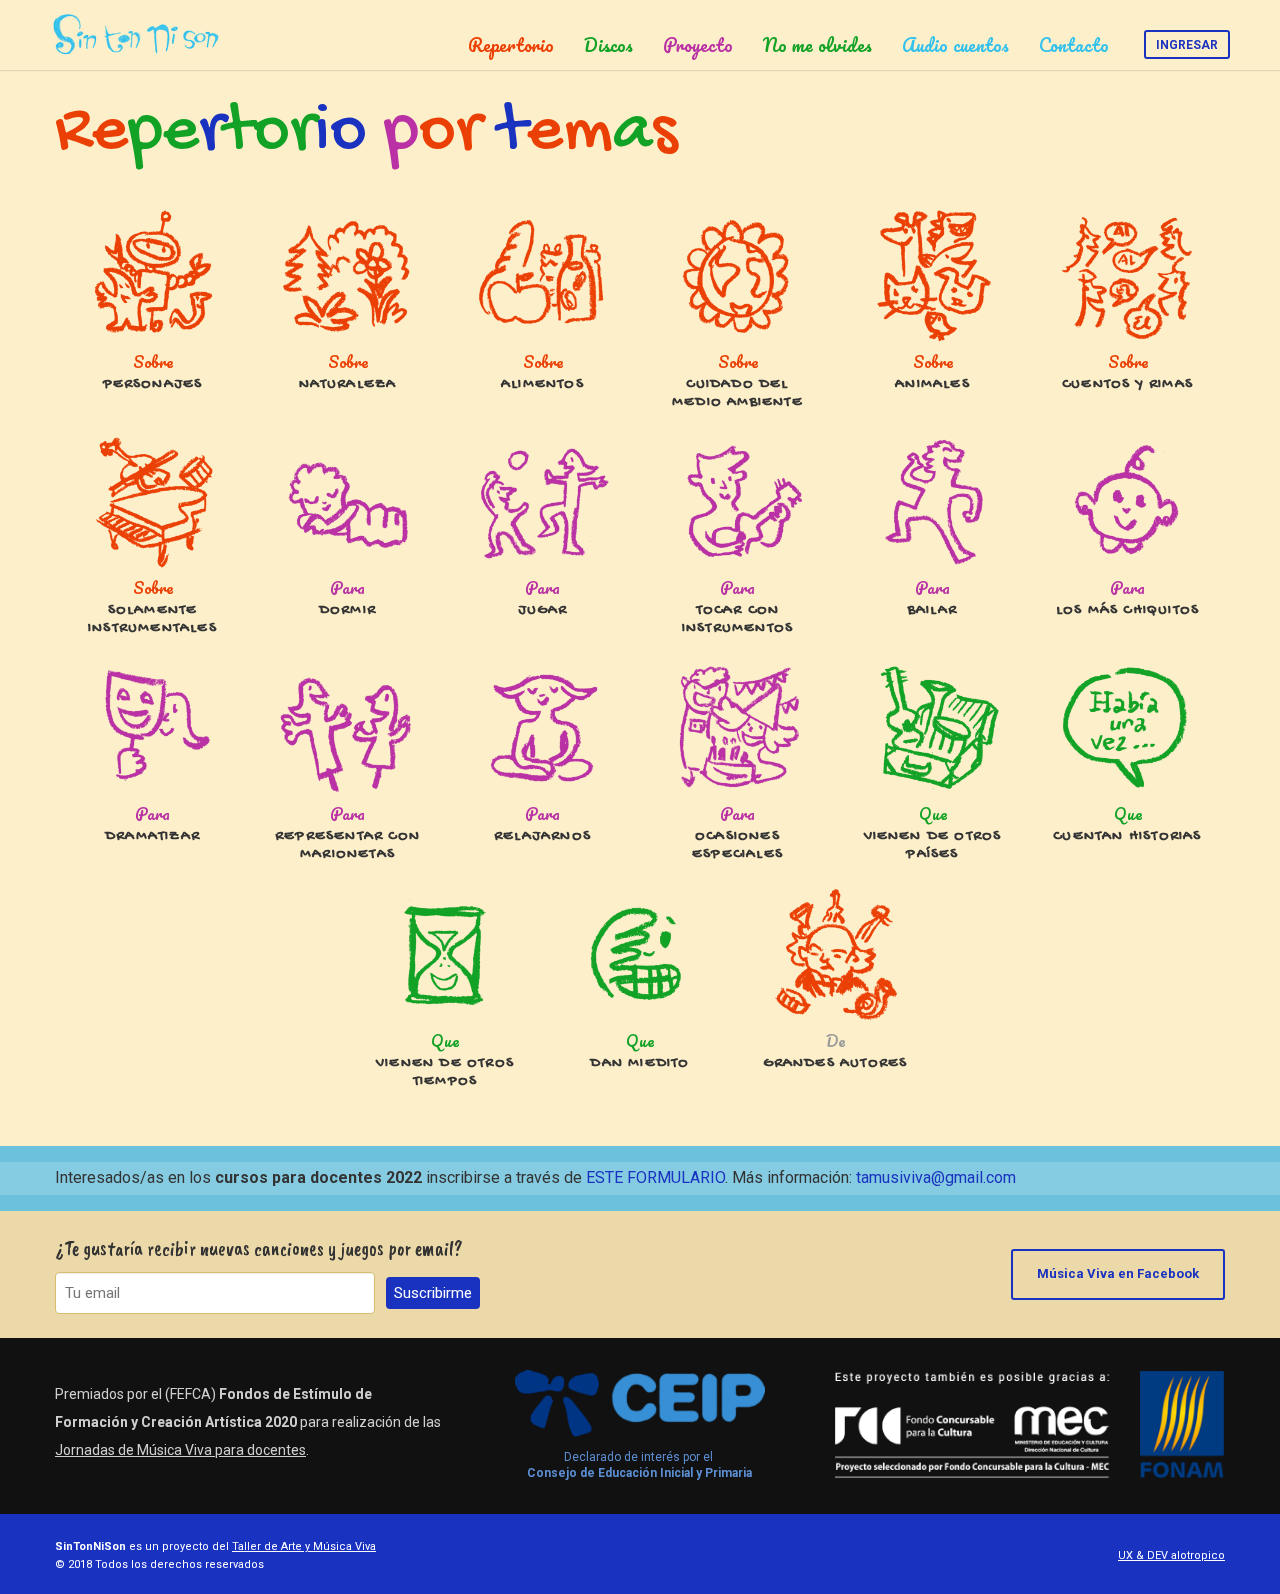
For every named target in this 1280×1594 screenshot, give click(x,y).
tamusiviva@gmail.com (936, 1177)
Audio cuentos (955, 45)
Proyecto (698, 45)
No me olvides (817, 45)
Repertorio (511, 45)
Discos (608, 45)
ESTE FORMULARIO (655, 1177)
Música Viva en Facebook (1118, 1273)
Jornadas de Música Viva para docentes (180, 1450)
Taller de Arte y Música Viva (304, 1546)
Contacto (1074, 45)
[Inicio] (139, 35)
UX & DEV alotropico (1171, 1555)
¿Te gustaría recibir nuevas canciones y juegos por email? (259, 1248)
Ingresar (1187, 45)
